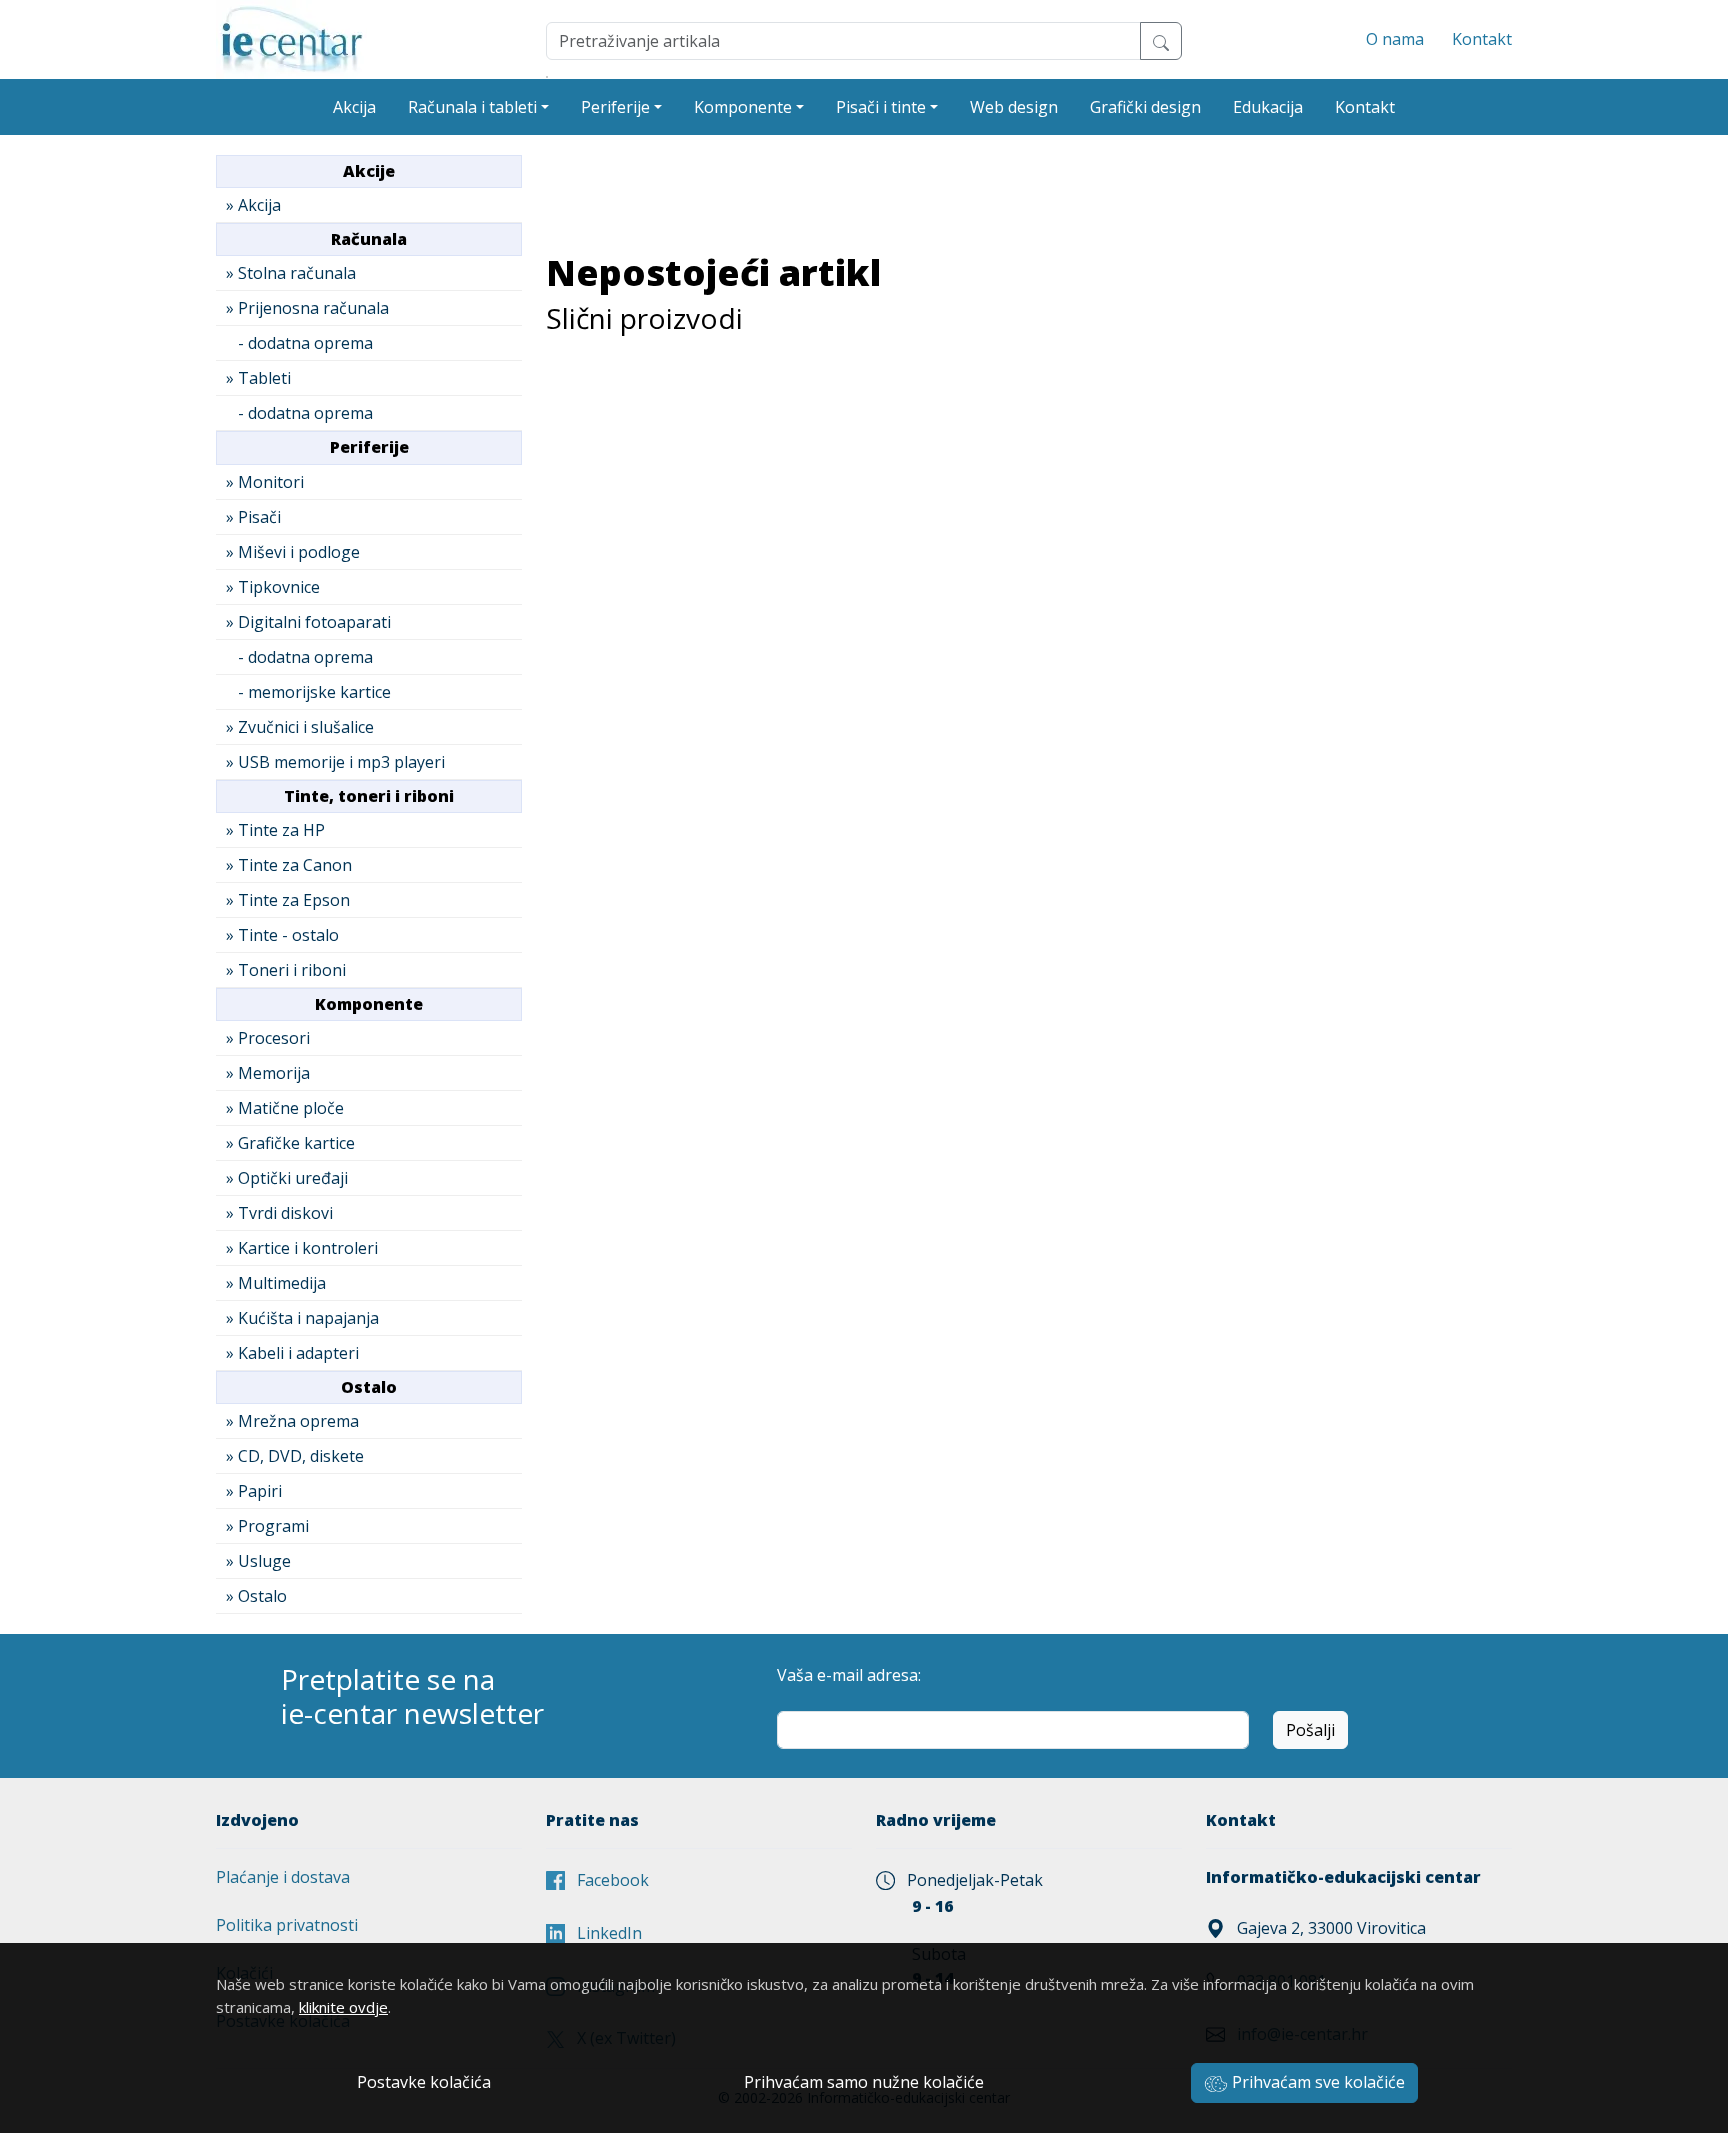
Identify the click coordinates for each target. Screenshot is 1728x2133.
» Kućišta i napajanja (302, 1318)
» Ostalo (256, 1596)
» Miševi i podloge (293, 552)
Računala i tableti (472, 107)
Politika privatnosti (287, 1925)
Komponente (743, 107)
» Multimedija (276, 1283)
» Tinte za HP (275, 830)
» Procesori (268, 1038)
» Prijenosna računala (307, 308)
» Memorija (268, 1073)
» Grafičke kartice (290, 1143)
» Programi (267, 1526)
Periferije (615, 107)
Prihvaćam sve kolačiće (1316, 2082)
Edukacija (1268, 107)
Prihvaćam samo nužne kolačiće (864, 2082)
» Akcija (253, 205)
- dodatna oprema (299, 343)
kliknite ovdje (343, 2007)
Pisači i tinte (881, 107)
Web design (1014, 107)
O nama (1395, 39)
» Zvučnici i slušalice (300, 727)
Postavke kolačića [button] (424, 2082)
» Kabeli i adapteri (292, 1353)
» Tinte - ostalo (282, 935)
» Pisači (253, 517)
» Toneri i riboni (286, 970)
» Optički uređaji (287, 1178)
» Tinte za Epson (288, 900)
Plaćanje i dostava (283, 1877)
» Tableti (258, 378)
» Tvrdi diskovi (279, 1213)
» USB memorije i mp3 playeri (335, 762)
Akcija (354, 107)
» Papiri (254, 1491)
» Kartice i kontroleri (302, 1248)
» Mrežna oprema (292, 1421)
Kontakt (1482, 39)
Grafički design (1145, 107)
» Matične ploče (285, 1108)
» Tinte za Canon (289, 865)
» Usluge (258, 1561)
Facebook (607, 1880)
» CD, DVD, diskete (295, 1456)
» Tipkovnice (273, 587)
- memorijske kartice (308, 692)
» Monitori (265, 482)
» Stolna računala (291, 273)
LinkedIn (603, 1933)
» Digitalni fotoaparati (308, 622)
